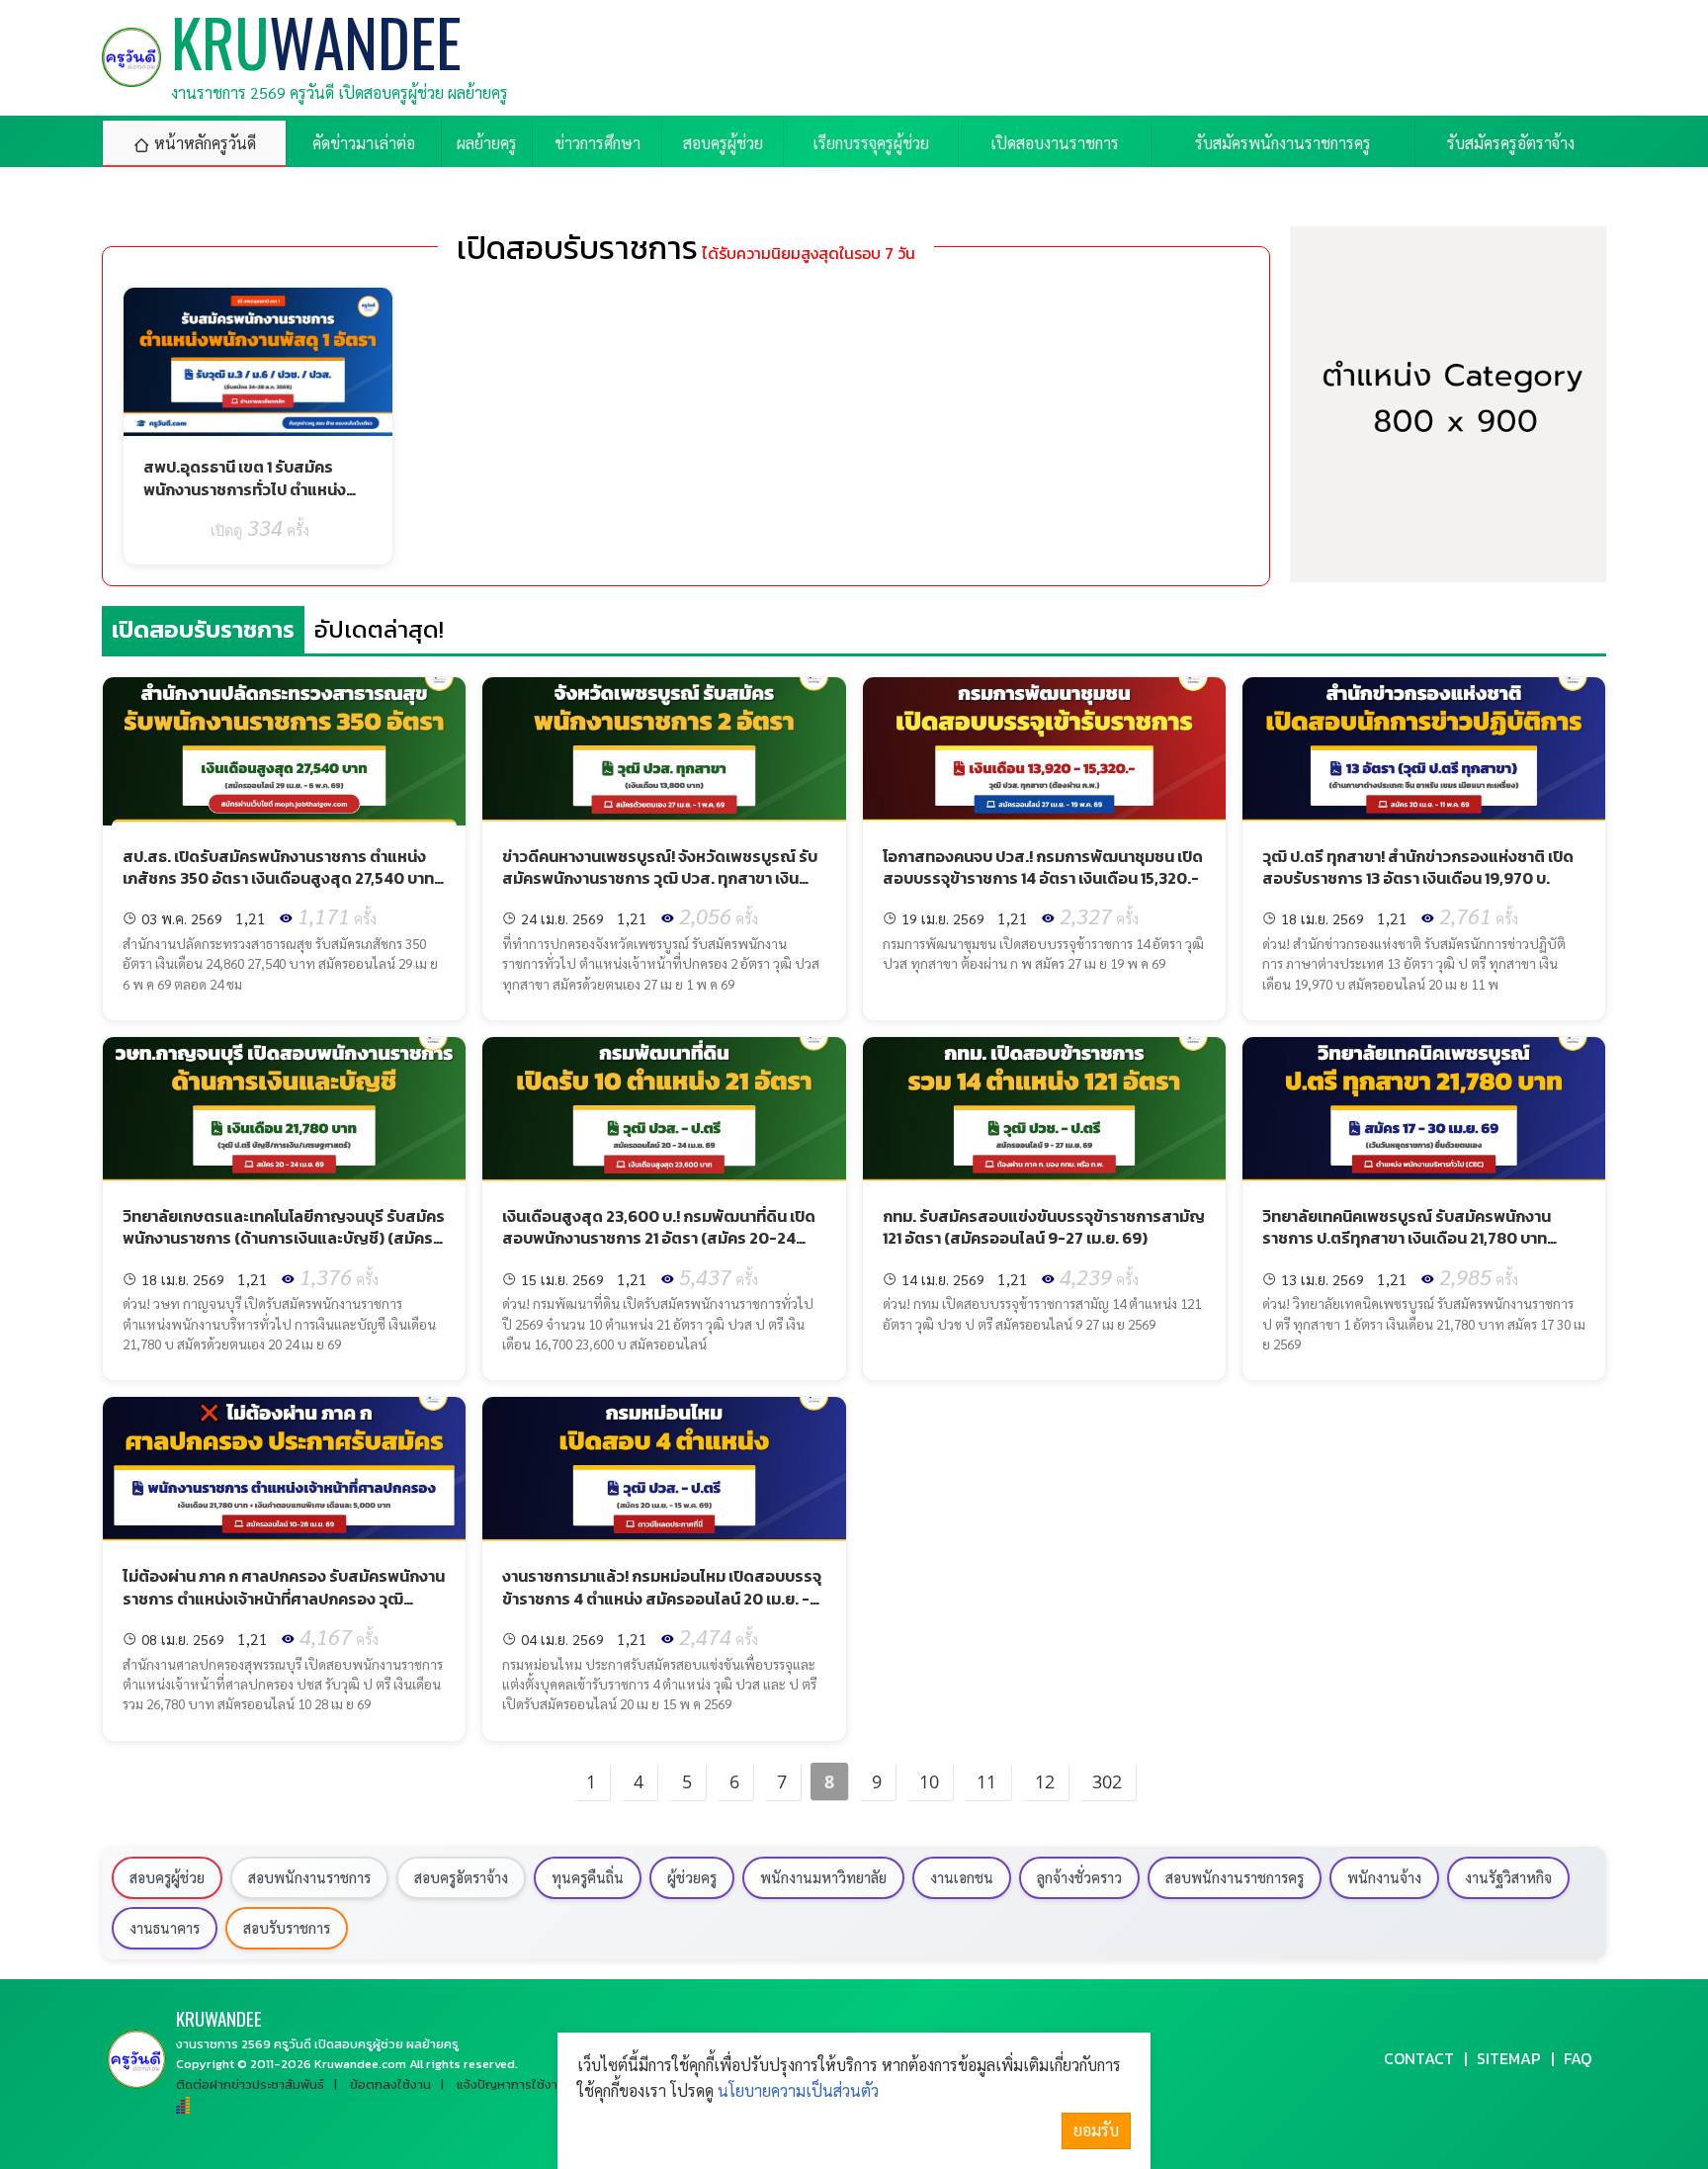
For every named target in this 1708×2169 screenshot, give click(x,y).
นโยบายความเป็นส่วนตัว (798, 2090)
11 (986, 1781)
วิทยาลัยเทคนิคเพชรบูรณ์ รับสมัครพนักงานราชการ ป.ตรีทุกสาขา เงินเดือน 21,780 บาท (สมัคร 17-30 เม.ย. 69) (1407, 1238)
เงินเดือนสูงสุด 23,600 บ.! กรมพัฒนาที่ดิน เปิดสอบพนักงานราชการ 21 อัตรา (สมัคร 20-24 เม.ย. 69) (659, 1238)
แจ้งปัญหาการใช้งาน (511, 2084)
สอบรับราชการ (287, 1928)
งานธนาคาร (165, 1928)
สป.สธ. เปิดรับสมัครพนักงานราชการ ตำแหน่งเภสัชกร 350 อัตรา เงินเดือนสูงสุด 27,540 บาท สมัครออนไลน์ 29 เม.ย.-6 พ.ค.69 (278, 878)
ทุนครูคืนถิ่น (588, 1877)
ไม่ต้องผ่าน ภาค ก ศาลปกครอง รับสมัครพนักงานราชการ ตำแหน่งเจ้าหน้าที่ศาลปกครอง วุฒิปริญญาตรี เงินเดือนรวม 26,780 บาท (284, 1598)
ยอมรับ (1096, 2130)
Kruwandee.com (360, 2064)
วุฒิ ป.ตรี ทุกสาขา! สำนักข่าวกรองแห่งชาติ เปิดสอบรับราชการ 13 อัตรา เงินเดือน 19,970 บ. (1418, 867)
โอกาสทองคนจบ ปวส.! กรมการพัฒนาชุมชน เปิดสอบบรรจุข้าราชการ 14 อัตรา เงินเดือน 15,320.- (1043, 867)
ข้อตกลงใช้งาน (390, 2084)
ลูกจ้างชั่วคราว (1079, 1877)
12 (1045, 1781)
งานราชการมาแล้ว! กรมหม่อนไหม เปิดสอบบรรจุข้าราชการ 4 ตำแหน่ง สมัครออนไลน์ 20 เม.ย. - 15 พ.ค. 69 (662, 1598)
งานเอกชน (962, 1877)
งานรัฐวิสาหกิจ (1508, 1877)
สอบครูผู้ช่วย (167, 1877)
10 (929, 1781)
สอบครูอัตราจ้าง (461, 1877)
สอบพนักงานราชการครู (1235, 1877)
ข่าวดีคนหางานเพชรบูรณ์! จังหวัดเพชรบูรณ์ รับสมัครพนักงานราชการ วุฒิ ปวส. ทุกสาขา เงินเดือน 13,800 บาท (660, 878)
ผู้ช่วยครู (692, 1877)
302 (1107, 1781)
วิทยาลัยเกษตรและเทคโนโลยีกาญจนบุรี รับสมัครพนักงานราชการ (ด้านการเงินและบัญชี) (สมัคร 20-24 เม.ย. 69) (284, 1238)
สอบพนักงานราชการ (309, 1877)
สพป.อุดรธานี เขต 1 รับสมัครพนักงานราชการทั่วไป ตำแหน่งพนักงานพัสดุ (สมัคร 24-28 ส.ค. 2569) (253, 500)
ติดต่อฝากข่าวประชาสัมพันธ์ (250, 2084)
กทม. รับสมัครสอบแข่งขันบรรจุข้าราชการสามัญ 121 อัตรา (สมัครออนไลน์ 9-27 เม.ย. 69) (1044, 1227)
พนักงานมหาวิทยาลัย (823, 1877)
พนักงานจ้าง (1384, 1877)
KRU (219, 2018)
